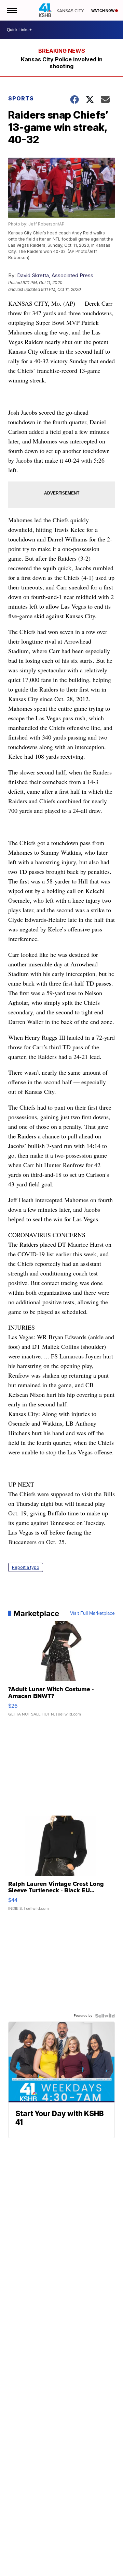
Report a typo (26, 1567)
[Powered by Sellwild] (105, 2016)
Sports (21, 98)
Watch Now (103, 11)
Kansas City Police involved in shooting (62, 63)
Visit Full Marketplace (92, 1613)
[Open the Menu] (11, 10)
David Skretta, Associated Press (55, 275)
